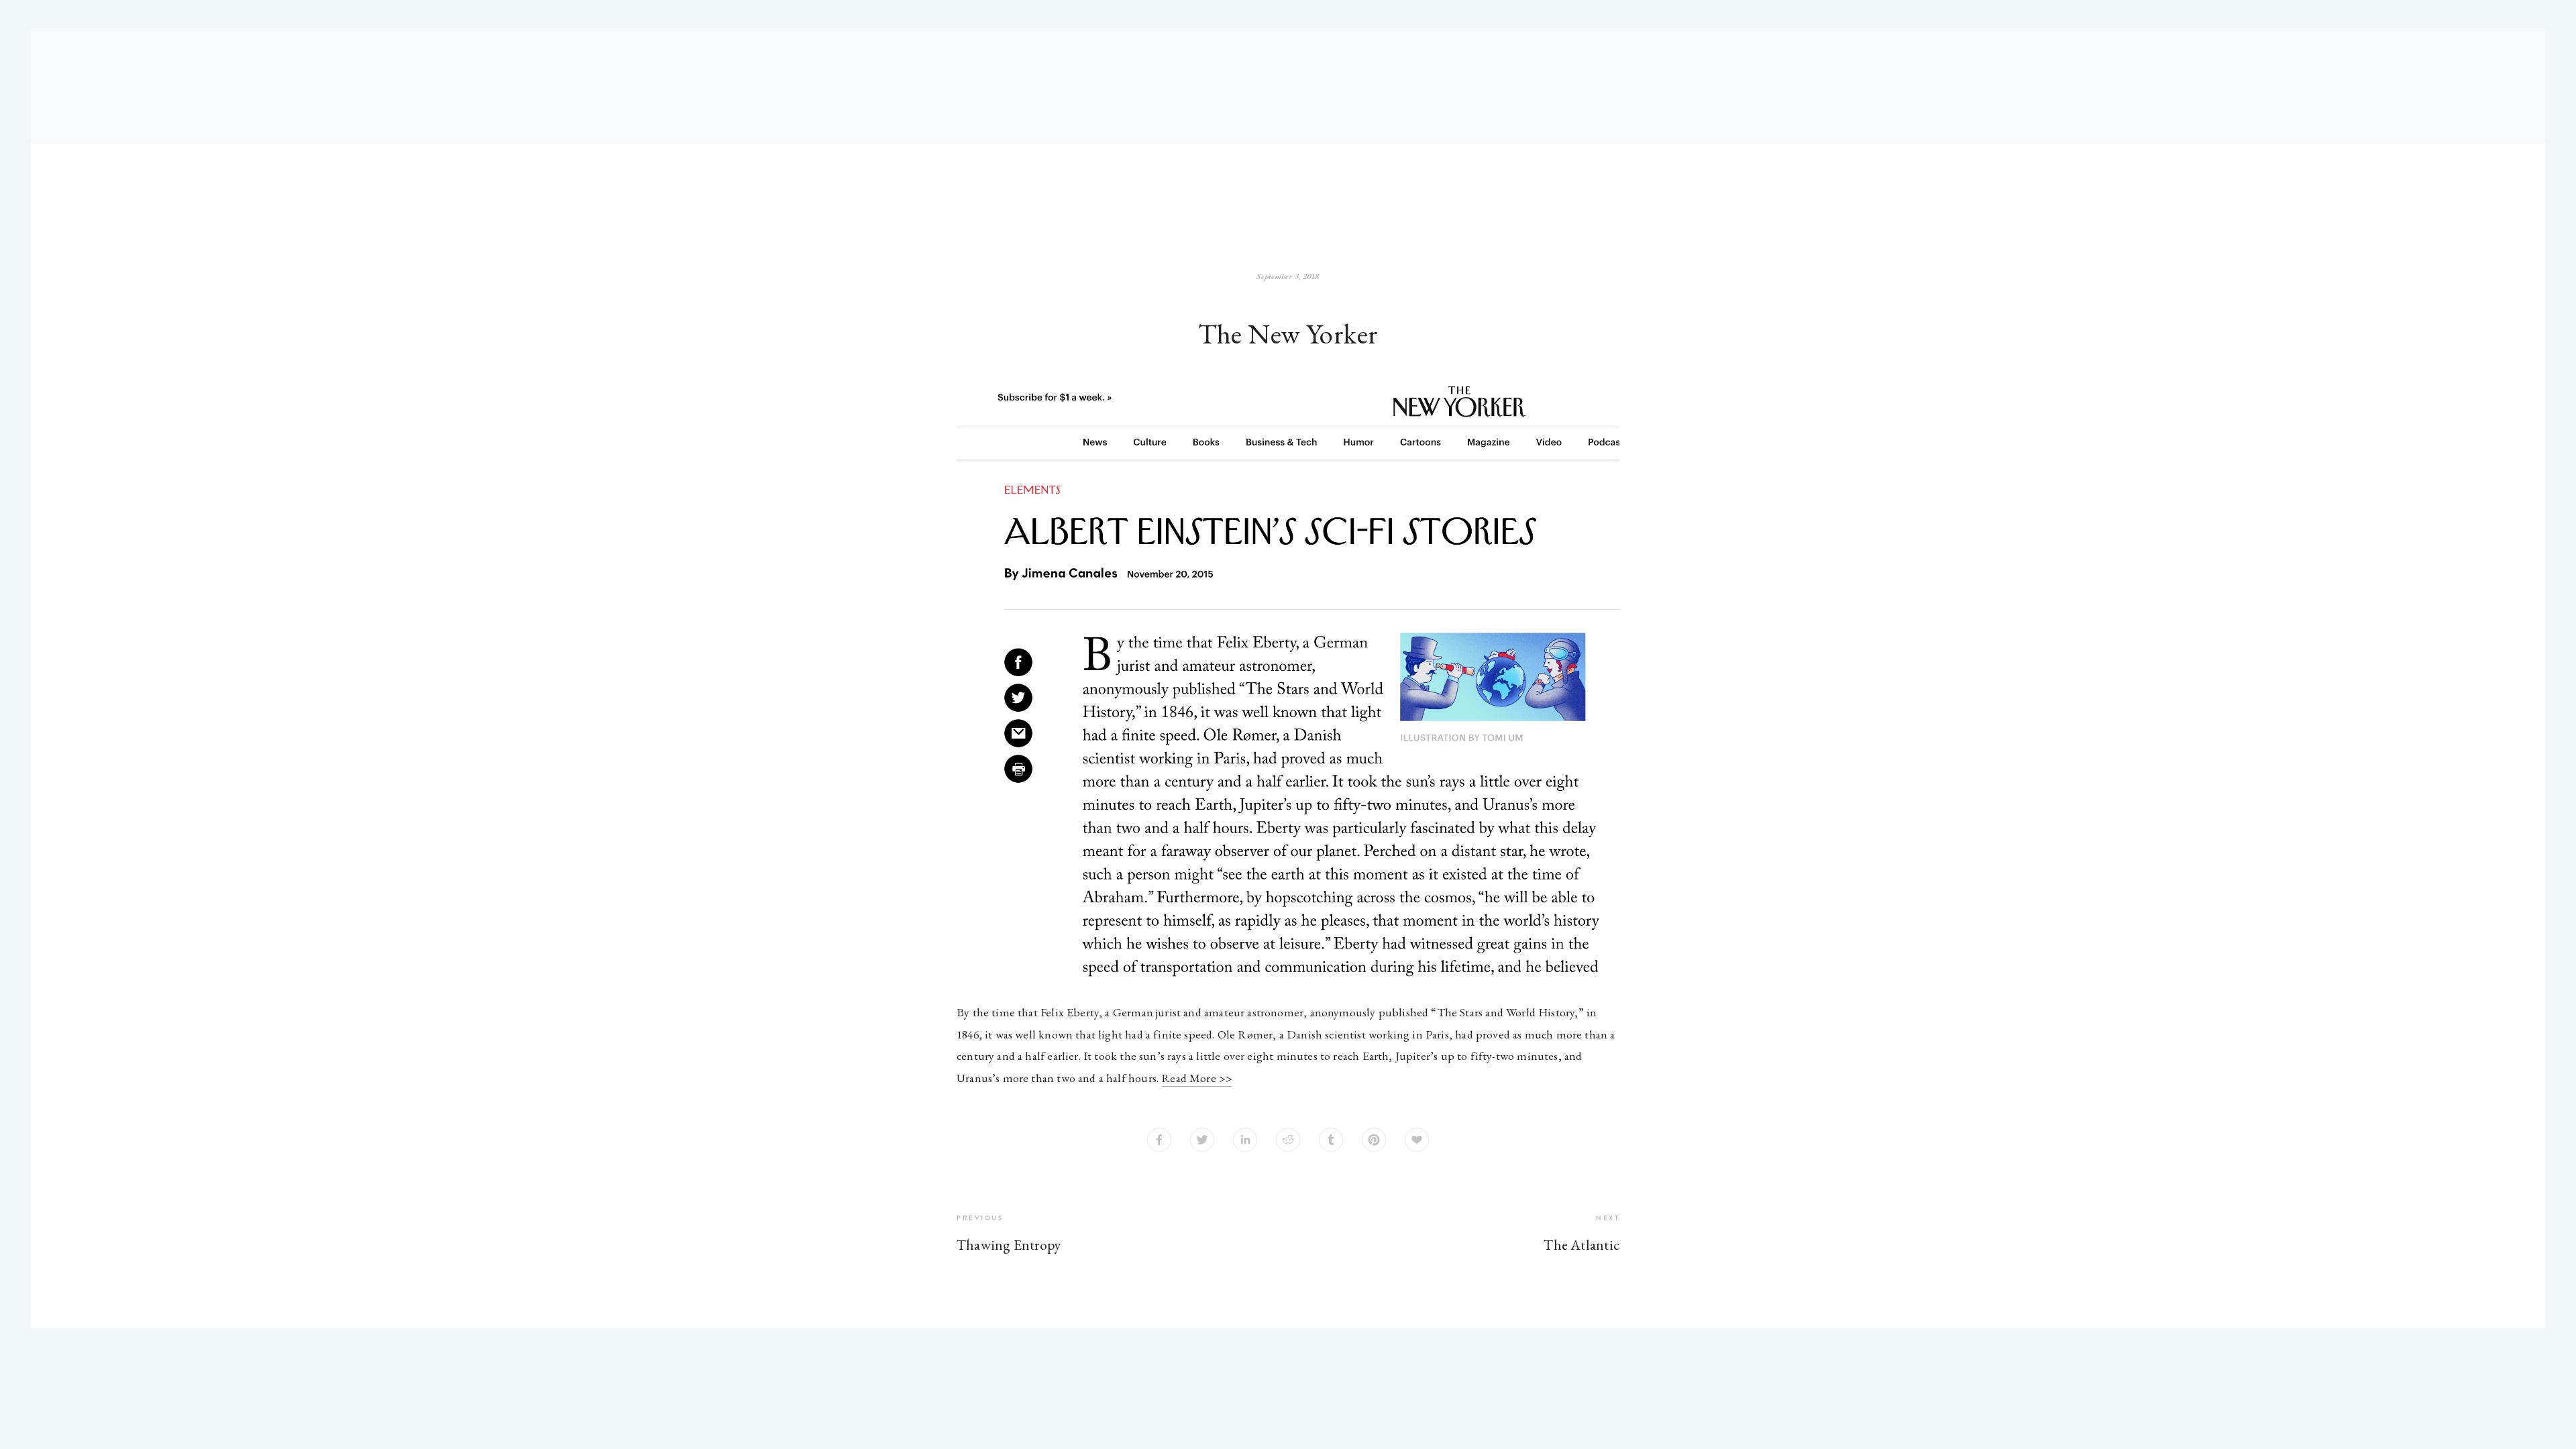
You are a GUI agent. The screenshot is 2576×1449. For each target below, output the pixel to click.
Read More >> (1197, 1078)
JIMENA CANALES (1415, 169)
